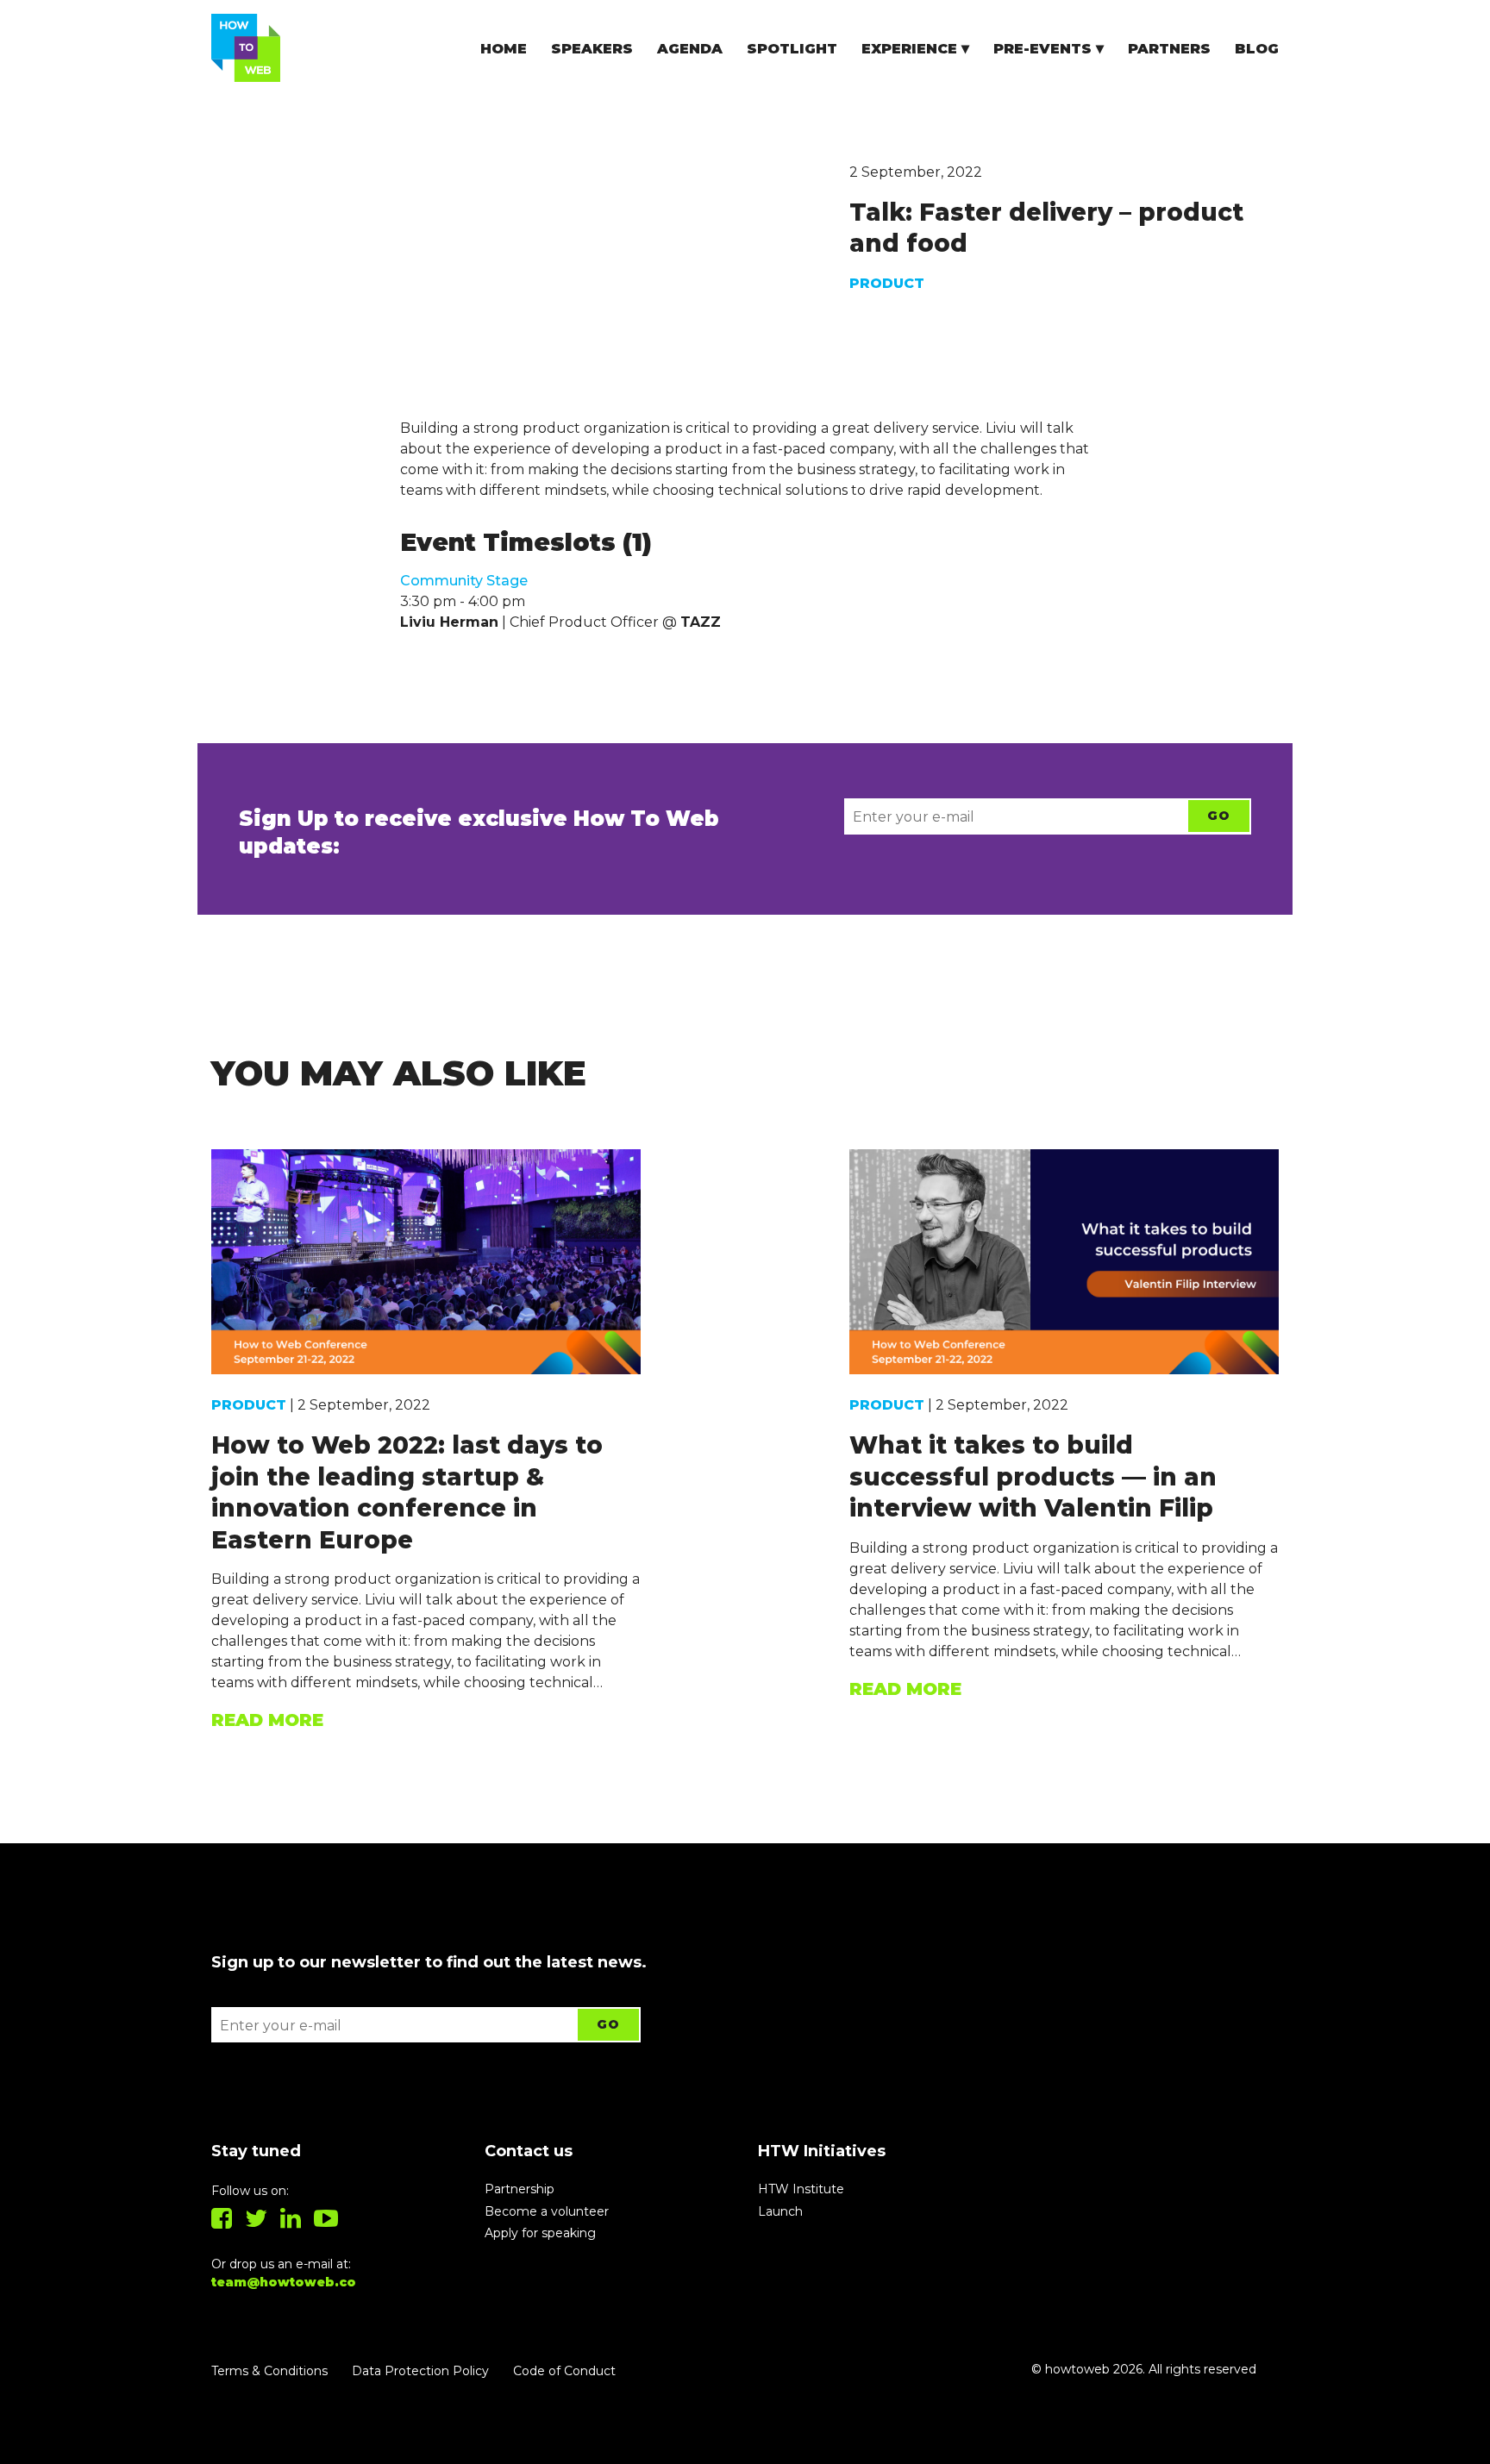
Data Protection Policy (420, 2371)
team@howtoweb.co (284, 2282)
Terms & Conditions (269, 2371)
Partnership (520, 2189)
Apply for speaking (540, 2233)
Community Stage (464, 581)
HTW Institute (801, 2189)
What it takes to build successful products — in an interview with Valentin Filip (1033, 1476)
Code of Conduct (564, 2371)
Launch (780, 2211)
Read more (267, 1720)
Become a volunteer (547, 2211)
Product (887, 283)
